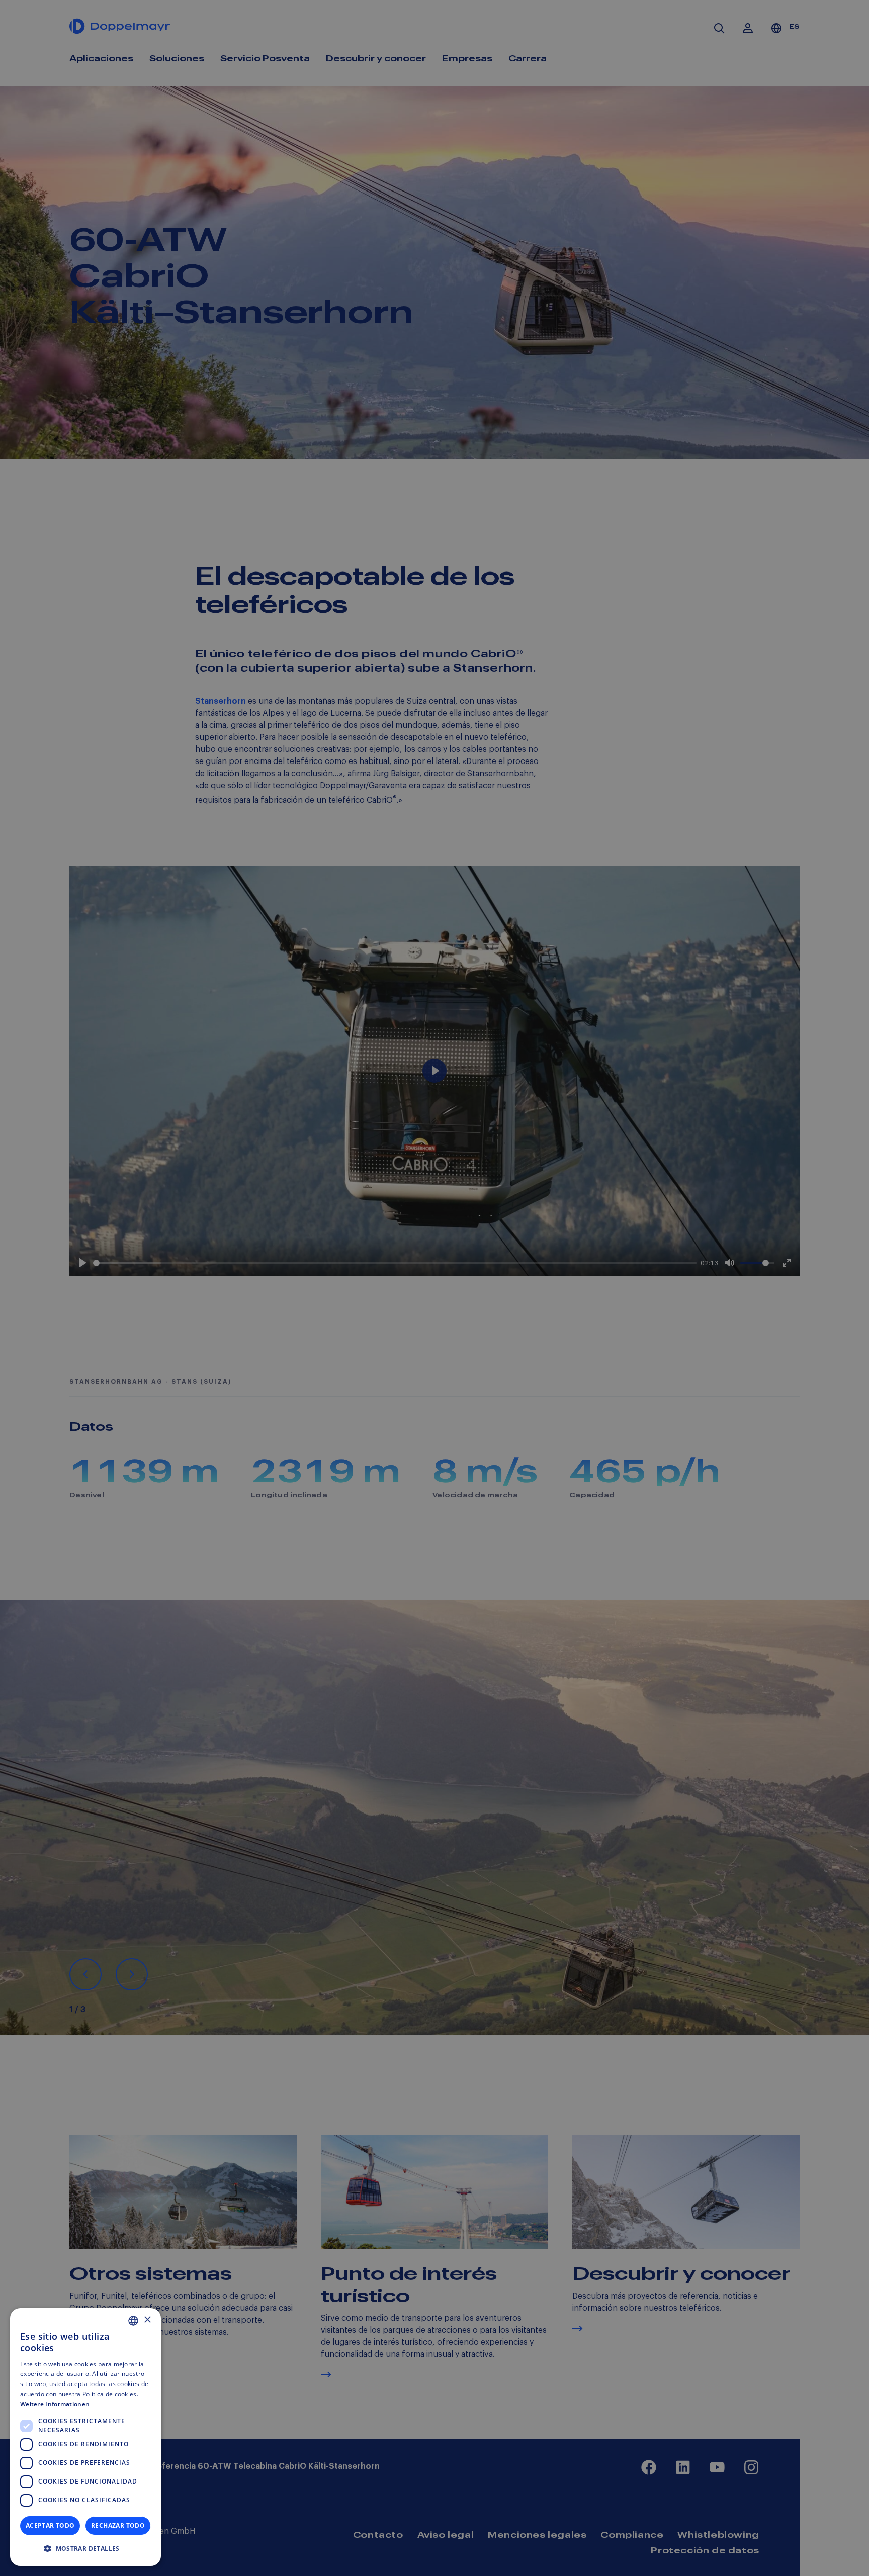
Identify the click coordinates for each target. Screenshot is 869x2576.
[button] (85, 2549)
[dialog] (85, 2437)
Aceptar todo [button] (50, 2525)
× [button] (147, 2320)
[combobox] (133, 2321)
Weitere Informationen (55, 2404)
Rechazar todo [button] (118, 2525)
